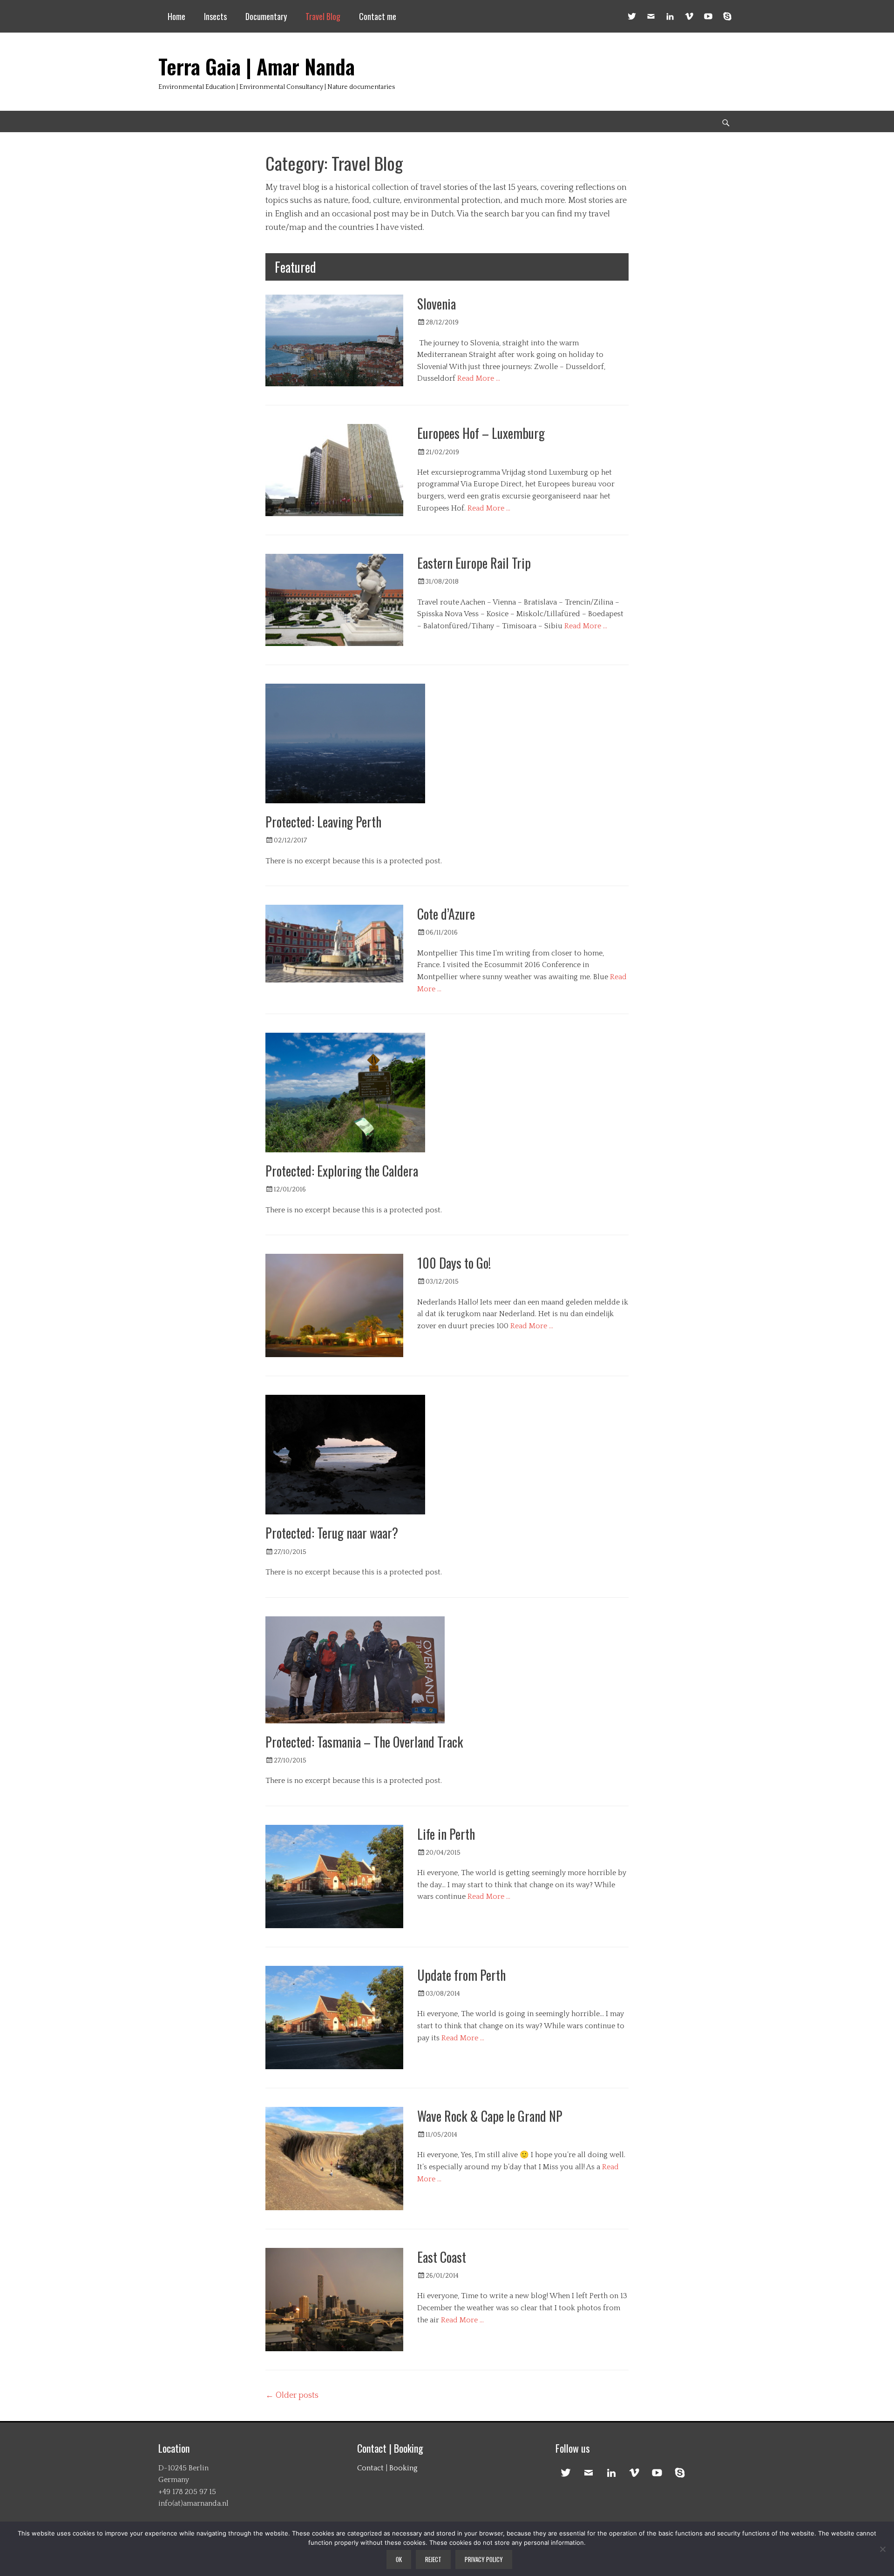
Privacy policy (484, 2559)
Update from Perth (461, 1975)
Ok (399, 2559)
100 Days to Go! (454, 1263)
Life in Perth (446, 1834)
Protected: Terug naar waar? (332, 1533)
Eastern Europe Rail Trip (474, 563)
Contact (370, 2468)
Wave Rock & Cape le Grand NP (490, 2116)
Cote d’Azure (446, 914)
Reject (433, 2559)
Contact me (378, 16)
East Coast (442, 2257)
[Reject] (882, 2549)
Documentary (266, 16)
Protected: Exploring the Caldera (342, 1171)
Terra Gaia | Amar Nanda (257, 66)
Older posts (292, 2395)
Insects (215, 16)
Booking (403, 2468)
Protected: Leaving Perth (323, 822)
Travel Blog (323, 16)
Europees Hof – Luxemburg (481, 433)
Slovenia (437, 304)
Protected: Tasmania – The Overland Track (364, 1742)
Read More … (479, 378)
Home (176, 16)
